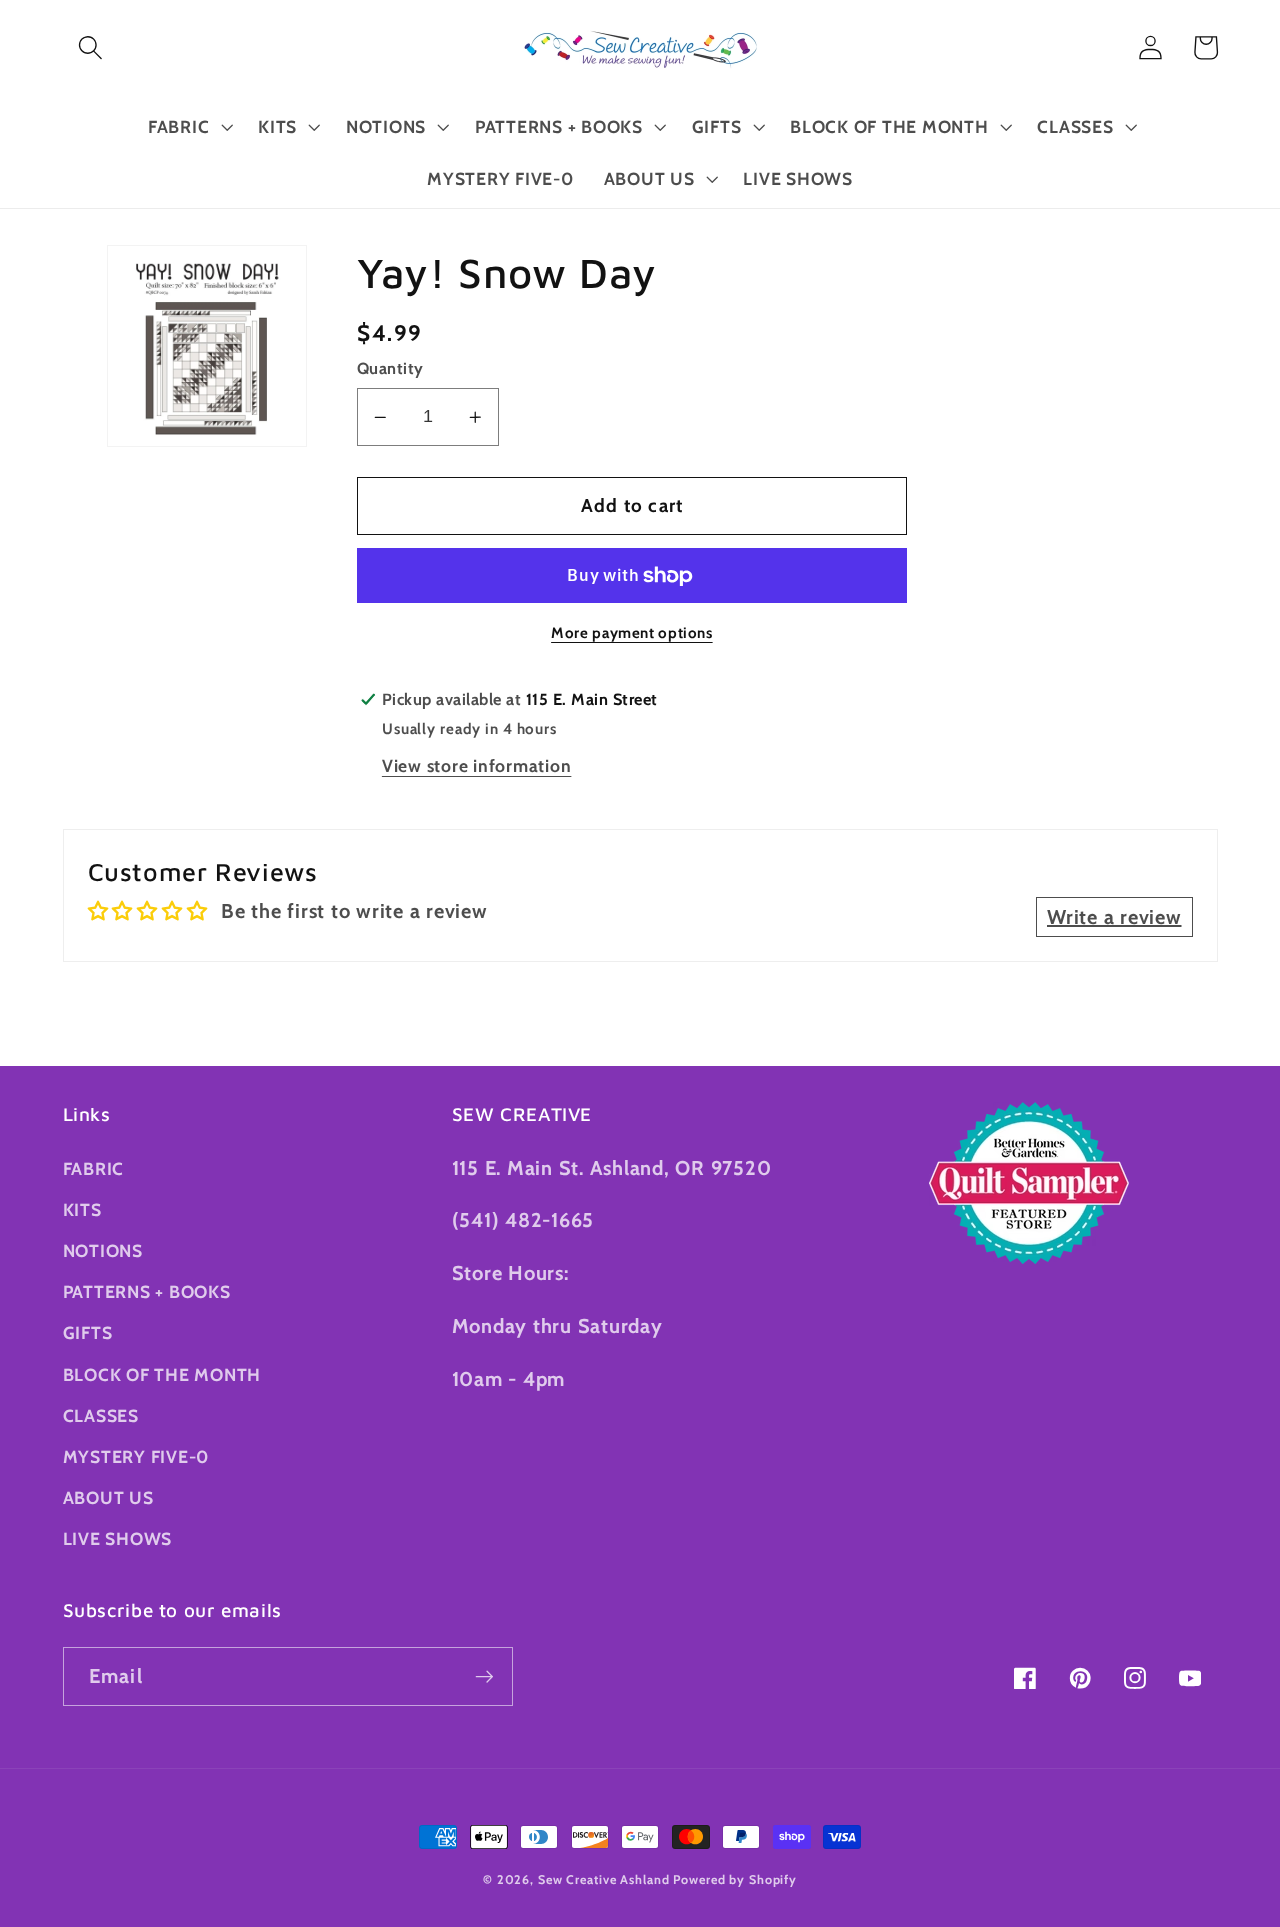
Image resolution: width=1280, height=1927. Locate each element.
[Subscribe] (484, 1676)
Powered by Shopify (735, 1879)
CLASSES (101, 1415)
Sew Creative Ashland (604, 1879)
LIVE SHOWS (118, 1538)
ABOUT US (108, 1497)
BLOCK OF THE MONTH (162, 1374)
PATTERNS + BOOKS (147, 1291)
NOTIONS (103, 1250)
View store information (477, 765)
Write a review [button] (1114, 917)
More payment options (632, 633)
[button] (90, 47)
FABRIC (94, 1168)
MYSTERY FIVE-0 (136, 1456)
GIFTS (88, 1332)
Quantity (390, 369)
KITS (82, 1209)
